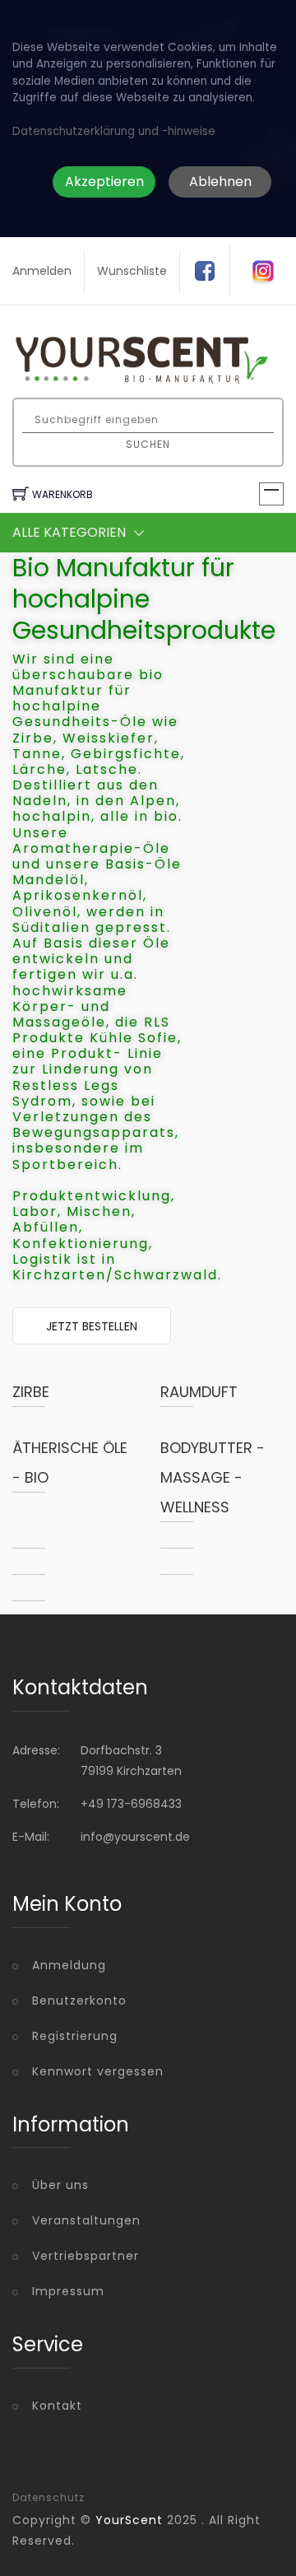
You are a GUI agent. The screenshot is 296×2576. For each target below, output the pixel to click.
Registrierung (75, 2036)
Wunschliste (132, 271)
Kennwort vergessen (98, 2071)
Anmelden (42, 271)
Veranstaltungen (86, 2220)
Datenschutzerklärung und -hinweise (114, 131)
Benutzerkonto (79, 2001)
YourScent (129, 2520)
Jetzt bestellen (92, 1326)
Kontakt (57, 2406)
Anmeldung (69, 1965)
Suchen (148, 444)
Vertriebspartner (86, 2256)
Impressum (68, 2291)
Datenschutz (49, 2498)
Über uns (60, 2185)
